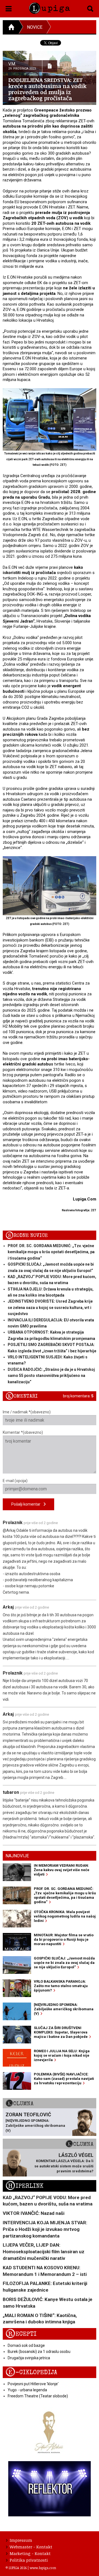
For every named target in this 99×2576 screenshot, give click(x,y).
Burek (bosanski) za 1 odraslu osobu (39, 2352)
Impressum (21, 2540)
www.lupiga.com (43, 2568)
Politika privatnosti (29, 2560)
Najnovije (17, 1856)
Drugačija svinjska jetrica (29, 2358)
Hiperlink (24, 2186)
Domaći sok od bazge (26, 2345)
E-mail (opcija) (15, 1481)
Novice (35, 27)
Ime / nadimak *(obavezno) (27, 1412)
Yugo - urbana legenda (27, 2390)
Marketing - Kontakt (30, 2553)
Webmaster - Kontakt (31, 2547)
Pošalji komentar (28, 1504)
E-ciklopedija (31, 2372)
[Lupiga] (50, 7)
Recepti (21, 2334)
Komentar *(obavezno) (23, 1432)
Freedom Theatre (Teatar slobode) (38, 2396)
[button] (9, 8)
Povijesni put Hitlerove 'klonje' (33, 2384)
